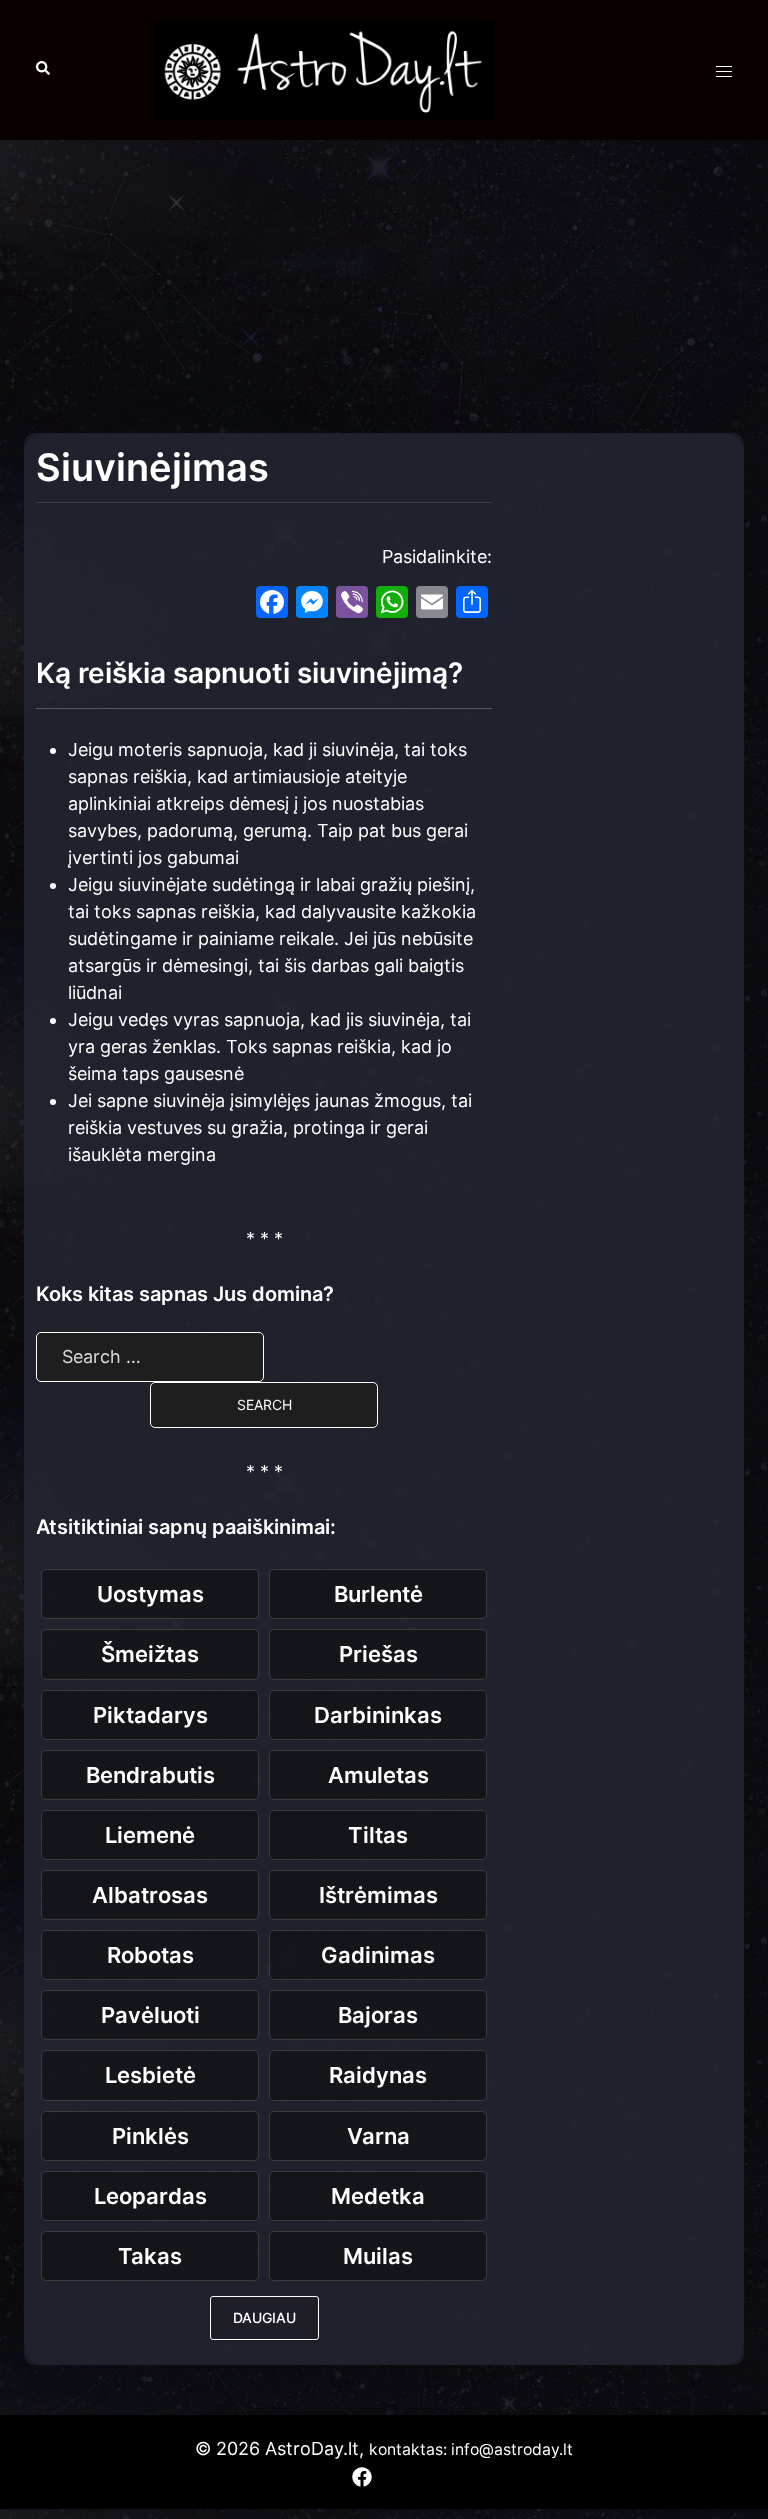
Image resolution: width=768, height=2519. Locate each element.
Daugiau (264, 2317)
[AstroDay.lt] (324, 68)
